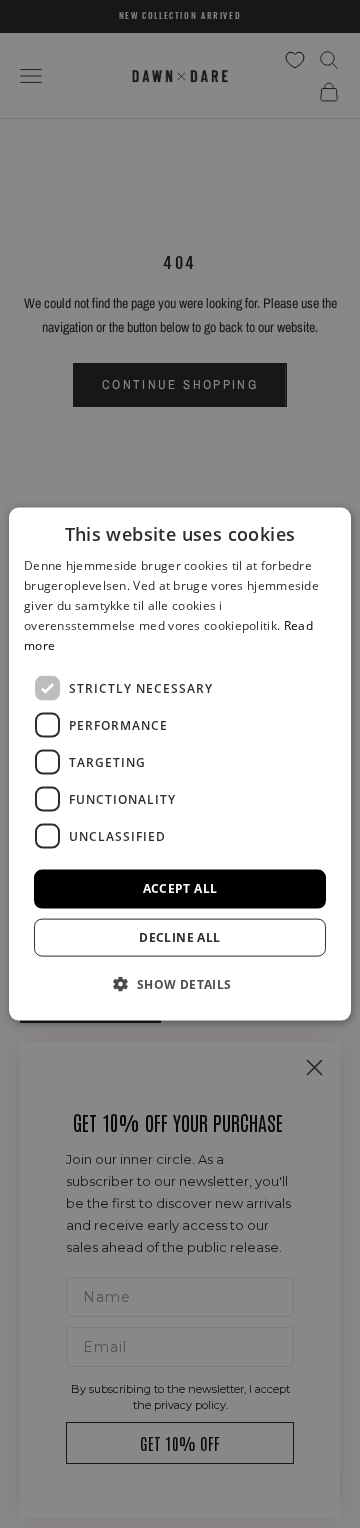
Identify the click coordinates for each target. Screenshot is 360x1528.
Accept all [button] (180, 888)
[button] (179, 983)
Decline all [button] (179, 936)
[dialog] (180, 764)
